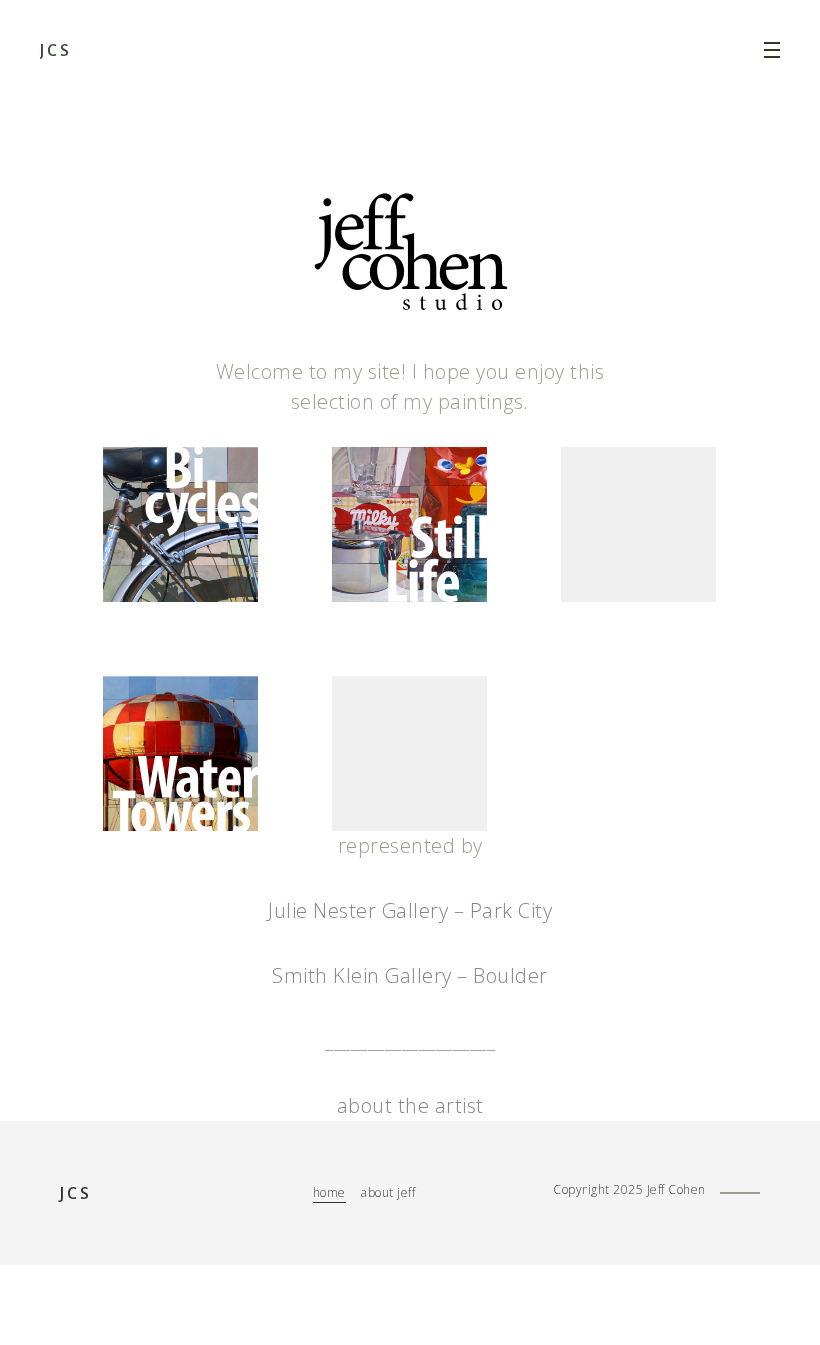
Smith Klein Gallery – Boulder (410, 975)
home (329, 1193)
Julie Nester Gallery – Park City (410, 910)
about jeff (388, 1193)
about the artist (410, 1105)
